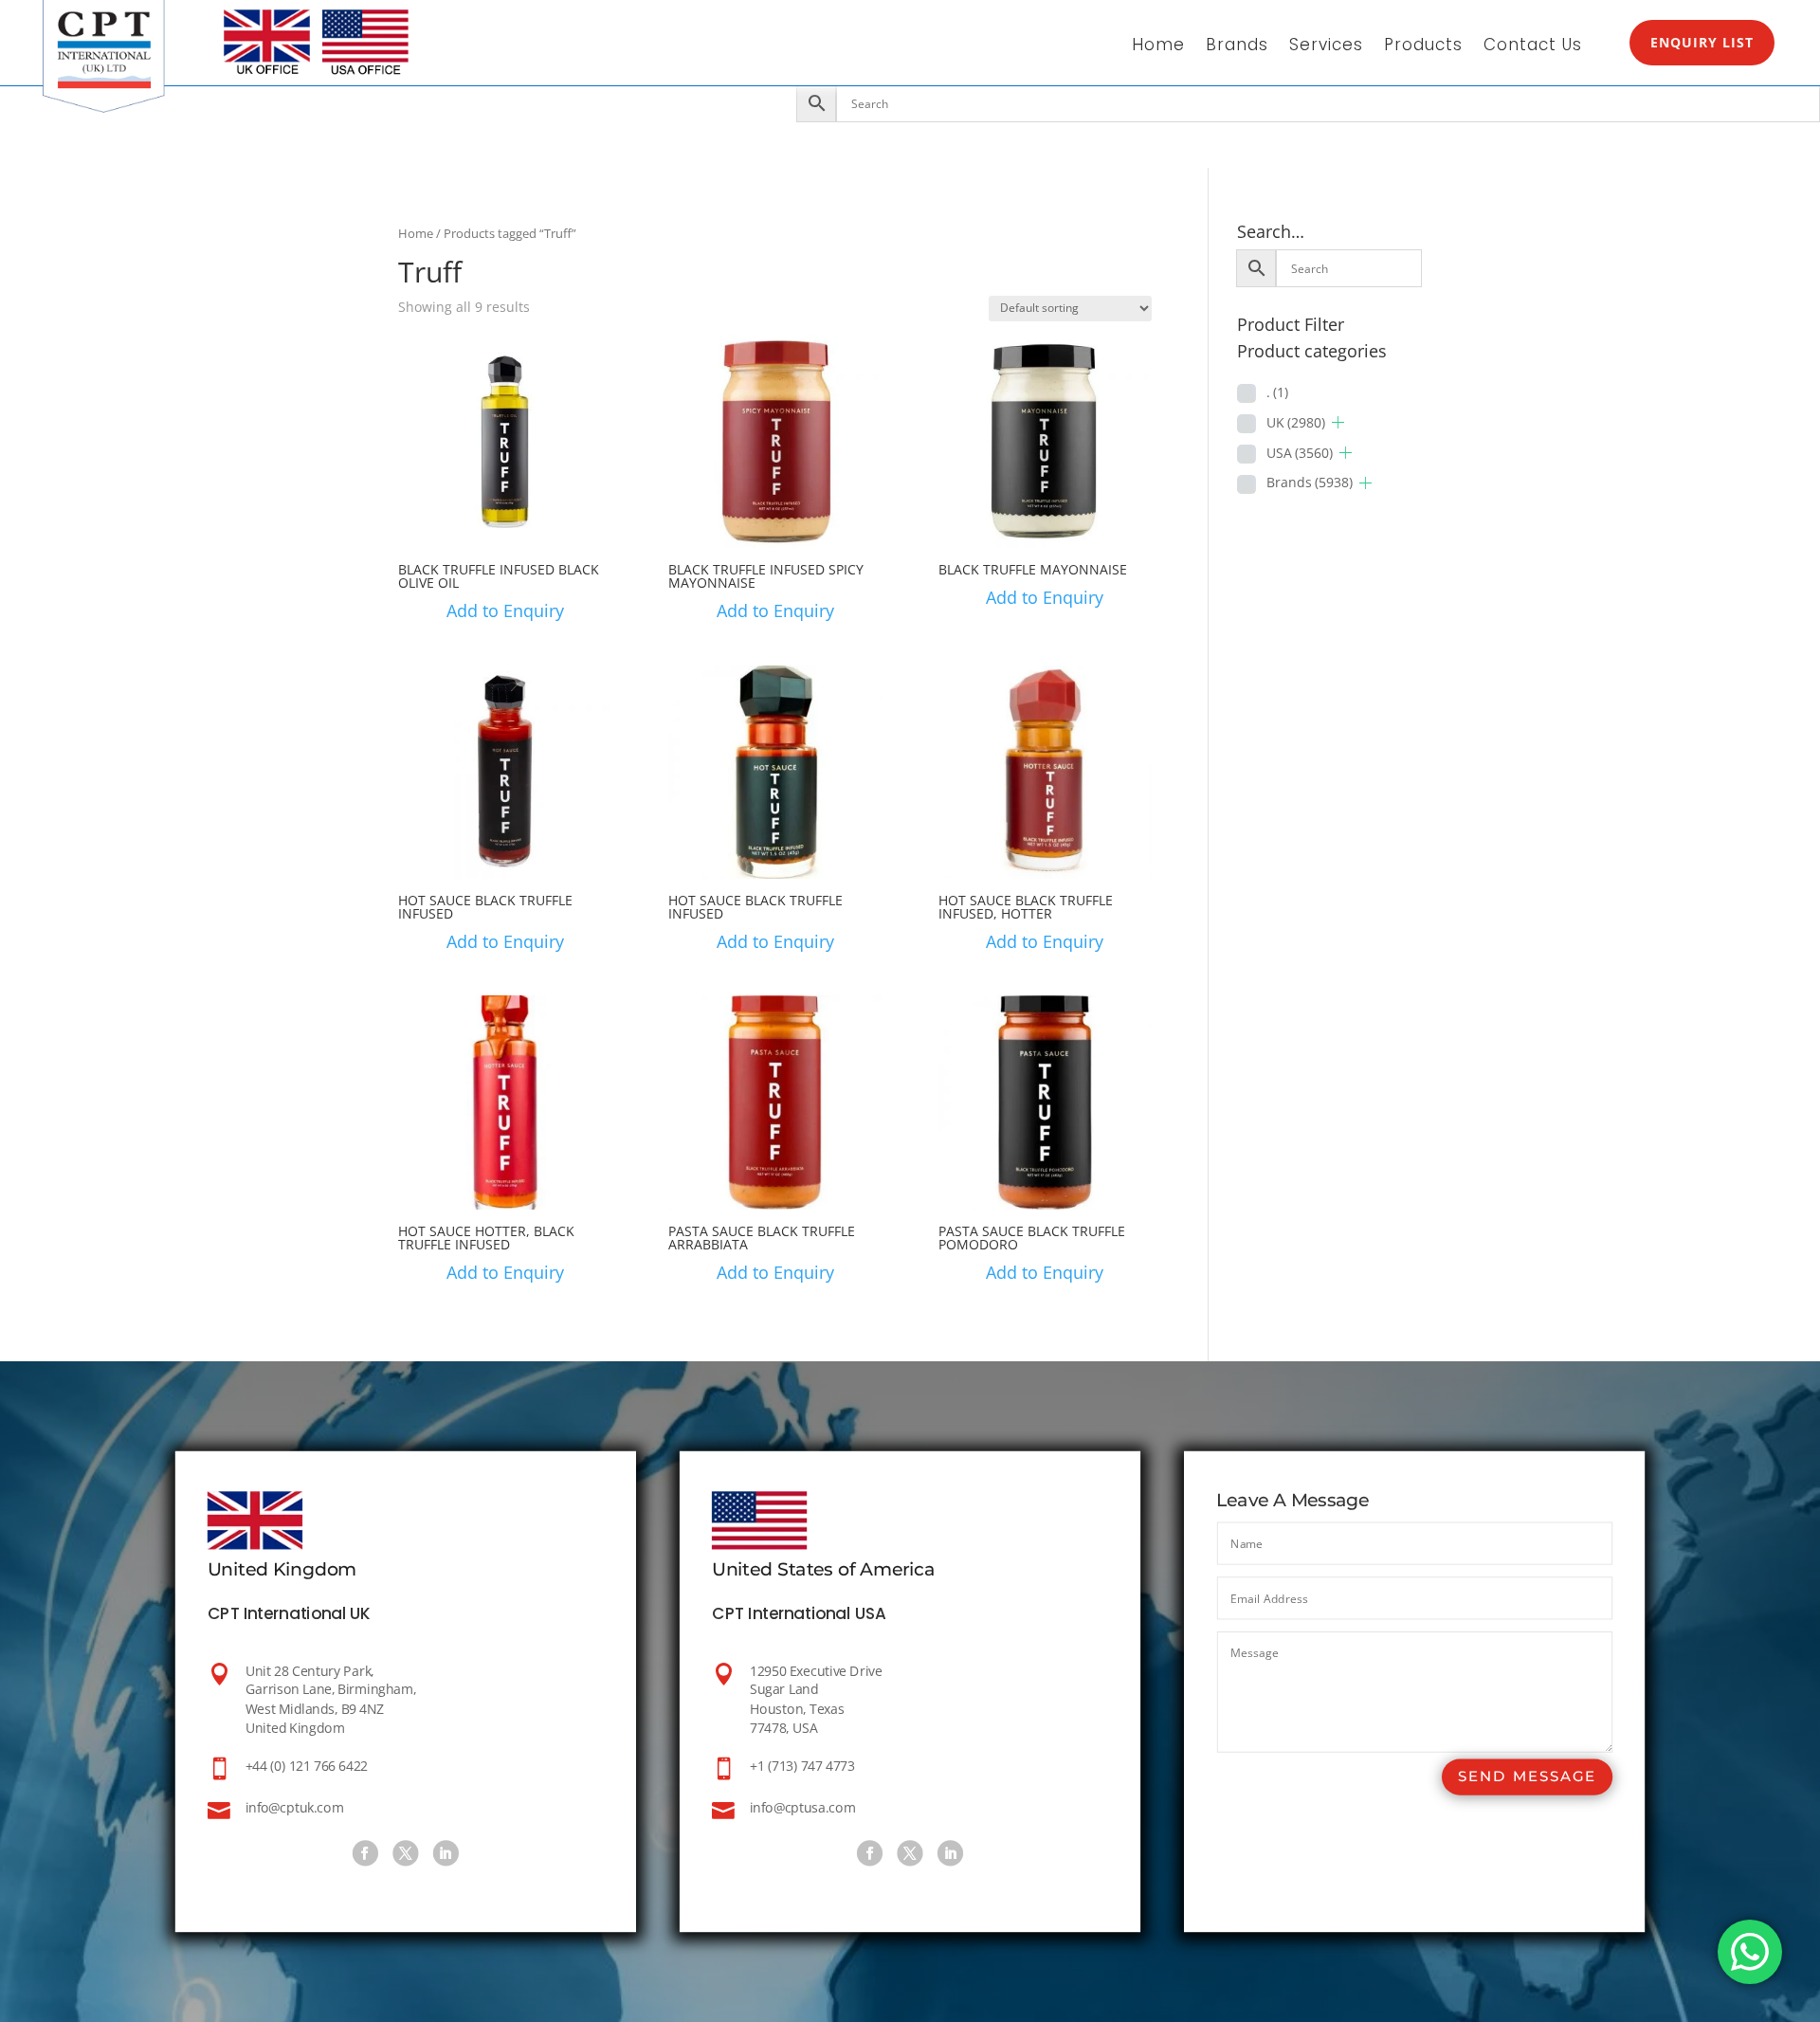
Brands (1237, 47)
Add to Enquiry (505, 610)
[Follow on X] (405, 1854)
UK (1296, 422)
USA (1300, 453)
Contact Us (1533, 47)
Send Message (1527, 1778)
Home (1158, 47)
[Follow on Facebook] (365, 1854)
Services (1326, 47)
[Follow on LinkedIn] (446, 1854)
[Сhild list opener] (1338, 422)
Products (1423, 47)
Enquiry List (1702, 42)
